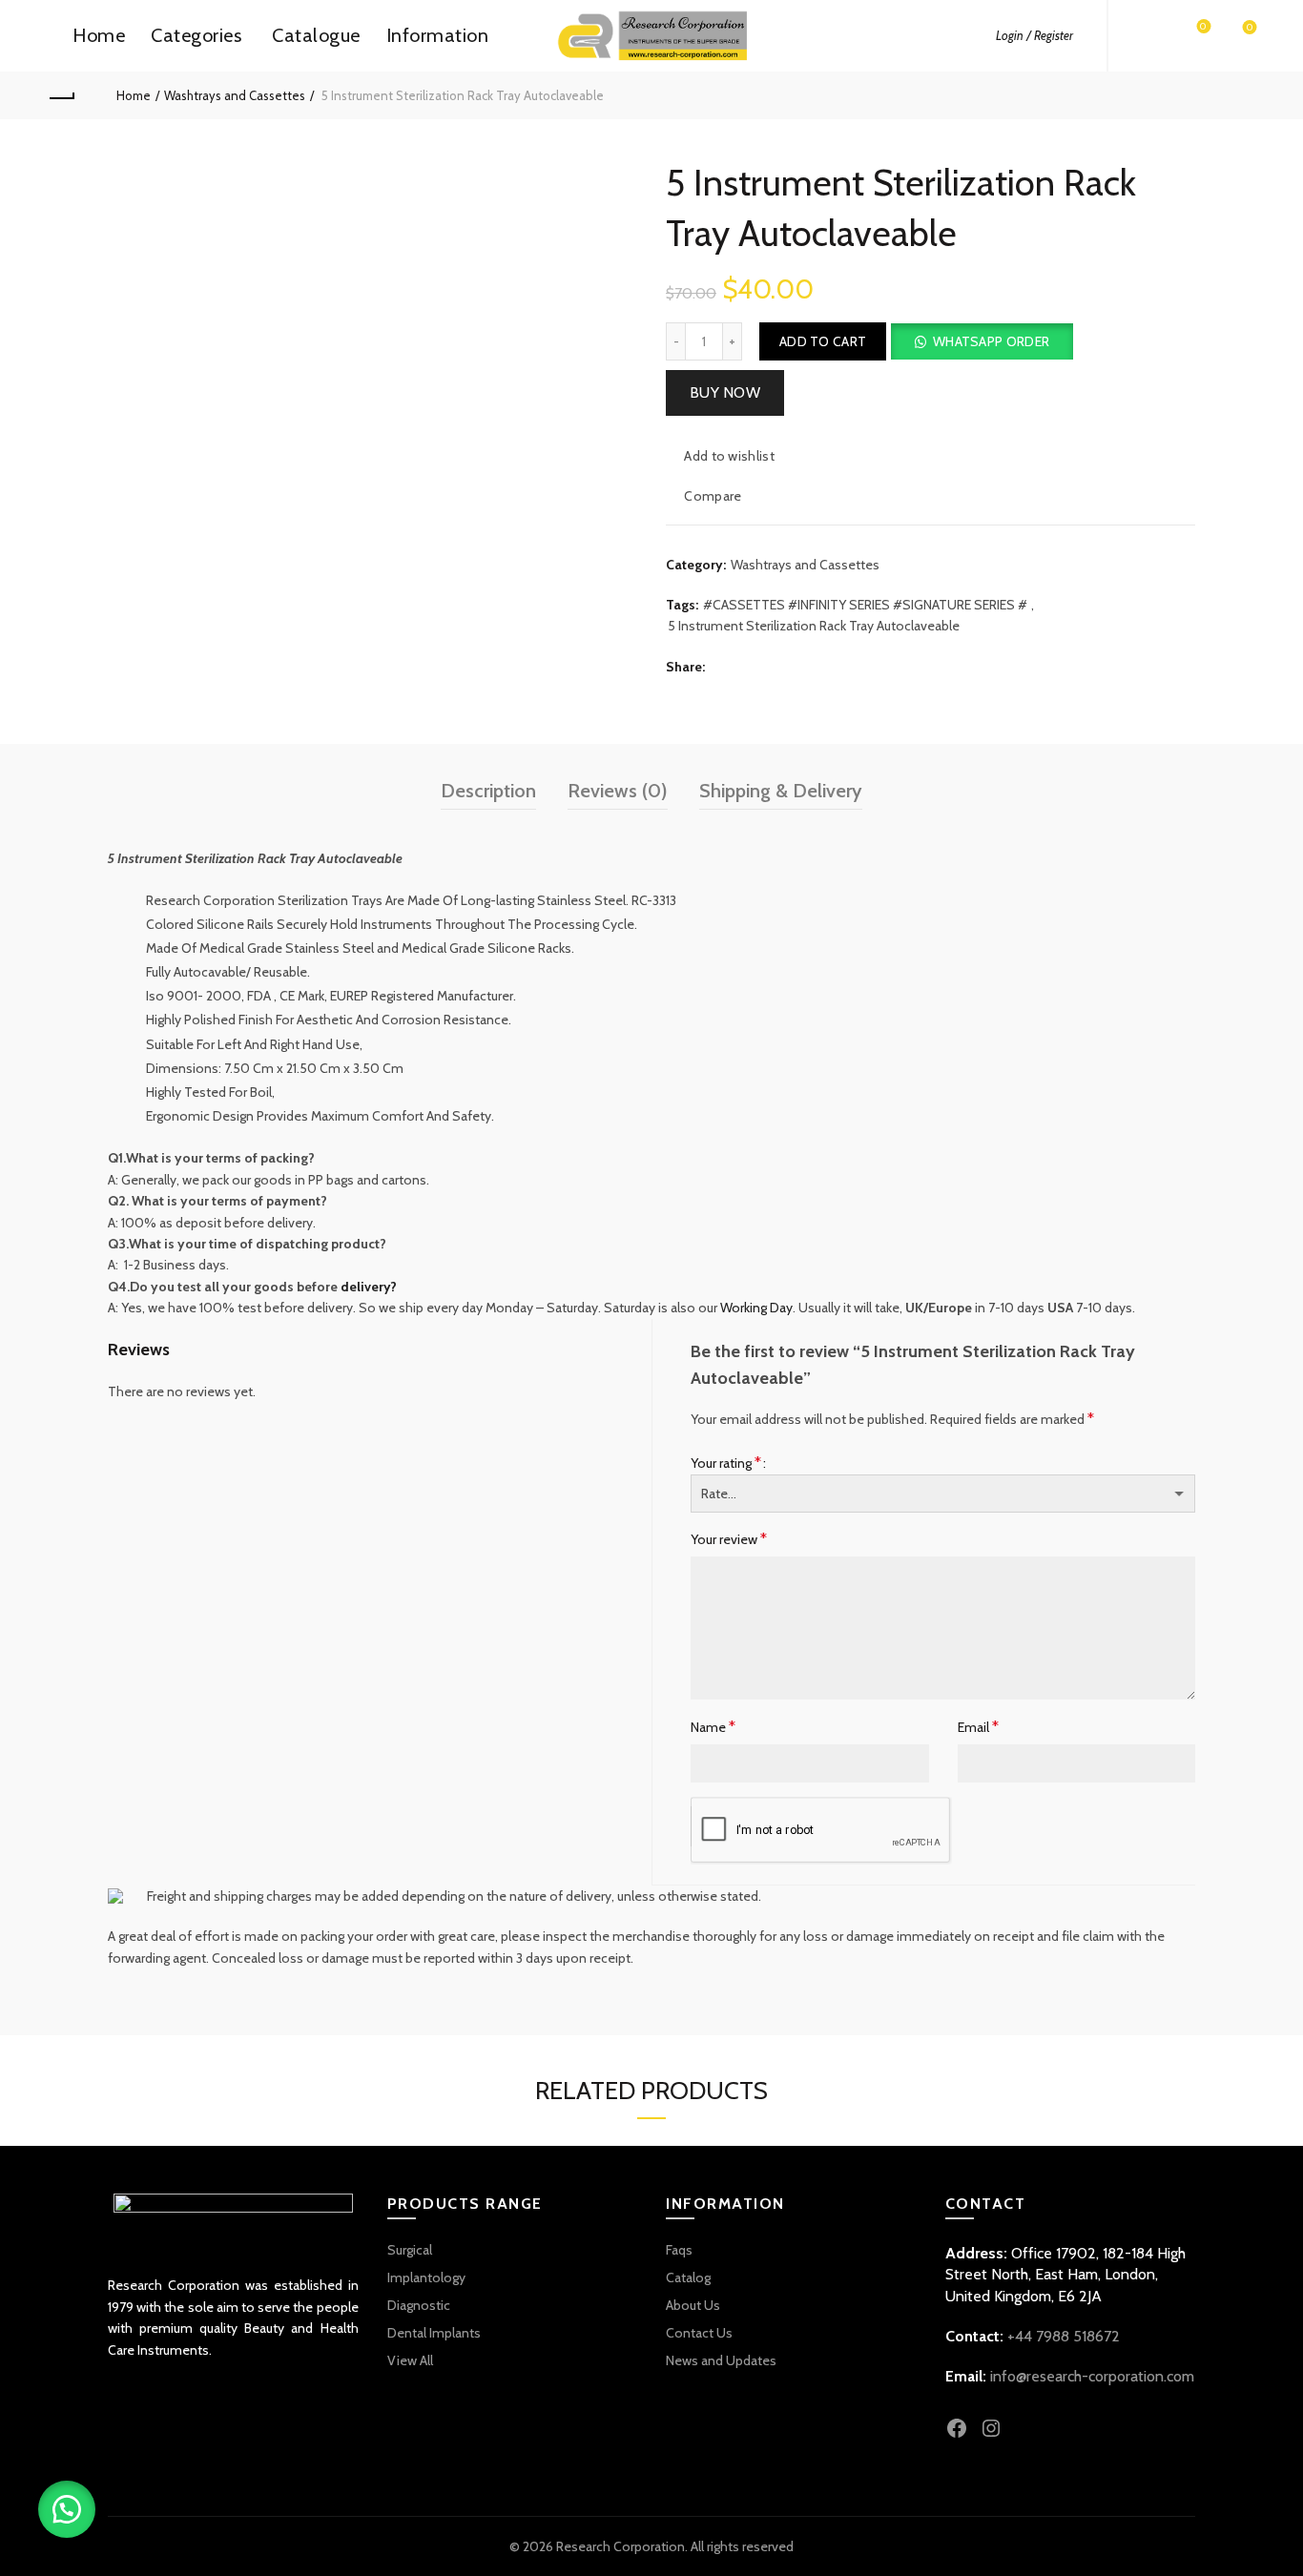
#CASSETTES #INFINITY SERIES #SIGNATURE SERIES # (865, 605)
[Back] (61, 95)
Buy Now (725, 392)
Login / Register (1034, 35)
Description (488, 791)
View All (410, 2360)
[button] (981, 341)
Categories (196, 35)
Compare (713, 496)
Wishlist (1203, 27)
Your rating (726, 1463)
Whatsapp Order (991, 341)
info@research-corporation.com (1092, 2376)
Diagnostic (419, 2305)
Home (99, 35)
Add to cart (823, 341)
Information (438, 35)
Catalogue (316, 35)
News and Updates (721, 2360)
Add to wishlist (729, 456)
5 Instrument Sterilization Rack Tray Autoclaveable (814, 626)
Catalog (688, 2277)
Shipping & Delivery (781, 791)
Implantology (426, 2277)
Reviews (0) (618, 791)
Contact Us (699, 2333)
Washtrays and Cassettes (235, 95)
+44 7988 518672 (1064, 2336)
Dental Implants (434, 2333)
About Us (693, 2305)
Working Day (756, 1308)
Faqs (679, 2250)
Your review (729, 1539)
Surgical (410, 2250)
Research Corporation (620, 2546)
